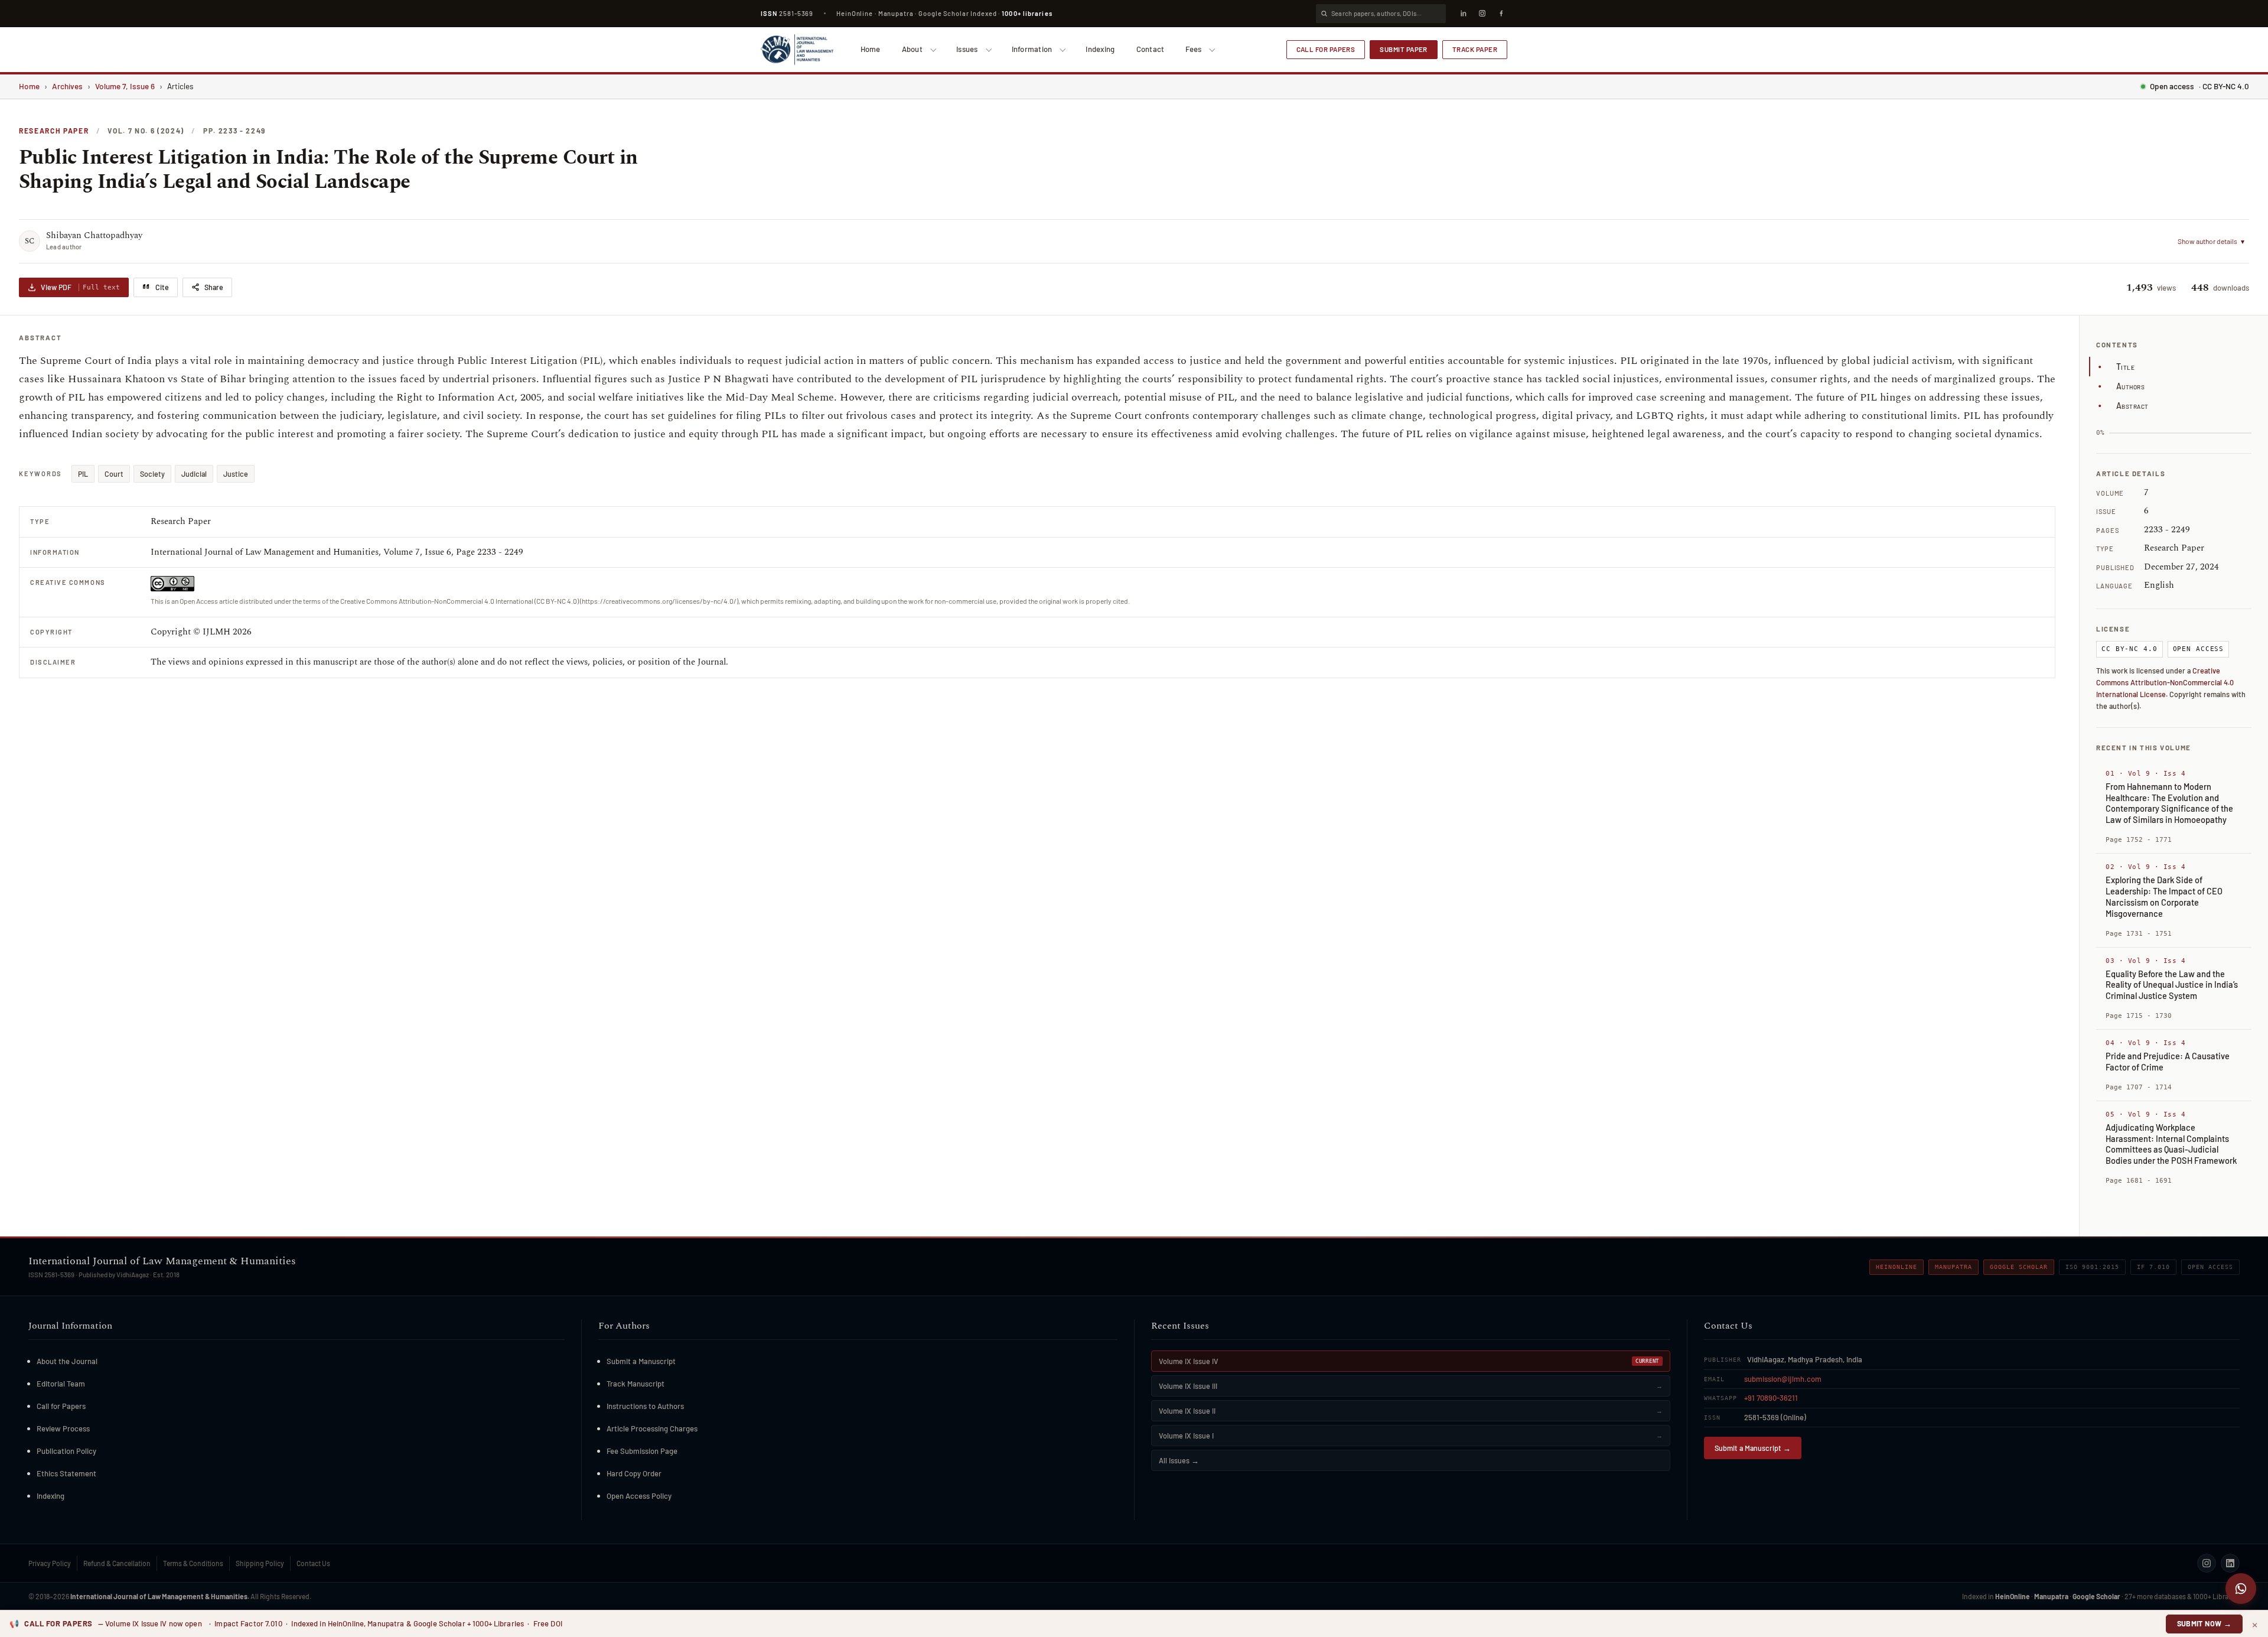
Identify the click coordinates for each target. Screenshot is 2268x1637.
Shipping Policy (260, 1563)
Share (214, 287)
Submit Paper (1404, 49)
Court (114, 474)
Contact (1151, 49)
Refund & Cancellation (117, 1563)
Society (152, 474)
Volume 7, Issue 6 (125, 86)
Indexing (1100, 49)
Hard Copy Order (634, 1473)
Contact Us (313, 1563)
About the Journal (67, 1361)
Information (1032, 49)
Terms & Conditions (193, 1563)
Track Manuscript (636, 1384)
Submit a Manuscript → (1753, 1448)
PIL (83, 474)
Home (871, 49)
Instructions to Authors (645, 1406)
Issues (967, 49)
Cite (162, 287)
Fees (1193, 49)
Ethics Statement (66, 1473)
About (912, 49)
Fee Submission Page (642, 1451)
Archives (67, 86)
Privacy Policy (50, 1563)
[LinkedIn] (1463, 14)
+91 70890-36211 (1771, 1398)
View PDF (80, 287)
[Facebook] (1501, 14)
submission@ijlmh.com (1783, 1379)
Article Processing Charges (652, 1428)
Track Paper (1475, 49)
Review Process (63, 1428)
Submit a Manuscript (641, 1361)
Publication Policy (66, 1451)
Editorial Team (61, 1384)
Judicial (194, 474)
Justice (236, 474)
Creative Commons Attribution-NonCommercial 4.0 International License (2165, 682)
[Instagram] (1482, 14)
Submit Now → (2205, 1623)
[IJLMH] (797, 50)
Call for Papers (1326, 49)
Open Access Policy (639, 1496)
